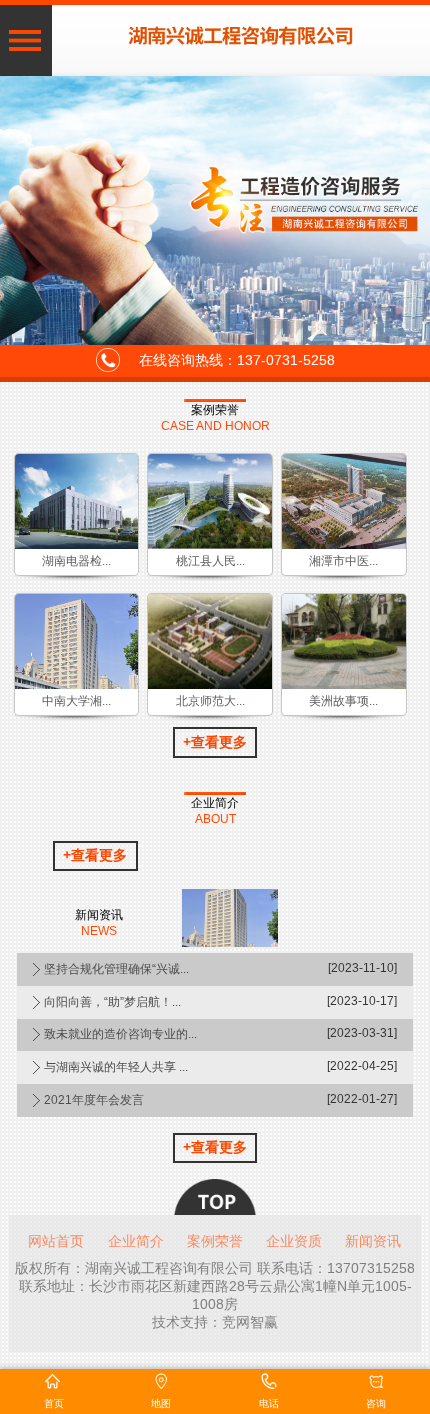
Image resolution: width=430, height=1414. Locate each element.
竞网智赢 (250, 1322)
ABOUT (215, 819)
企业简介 (215, 802)
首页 (54, 1403)
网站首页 (56, 1241)
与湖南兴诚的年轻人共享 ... (116, 1067)
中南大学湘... (76, 701)
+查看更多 (215, 742)
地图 (161, 1403)
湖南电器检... (76, 561)
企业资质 (294, 1241)
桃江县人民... (210, 561)
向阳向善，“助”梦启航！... (112, 1002)
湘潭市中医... (343, 561)
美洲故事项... (343, 701)
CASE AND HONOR (215, 426)
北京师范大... (210, 701)
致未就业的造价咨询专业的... (120, 1034)
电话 (269, 1403)
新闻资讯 (373, 1241)
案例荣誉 (215, 409)
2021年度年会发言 (94, 1100)
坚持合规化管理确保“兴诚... (116, 969)
